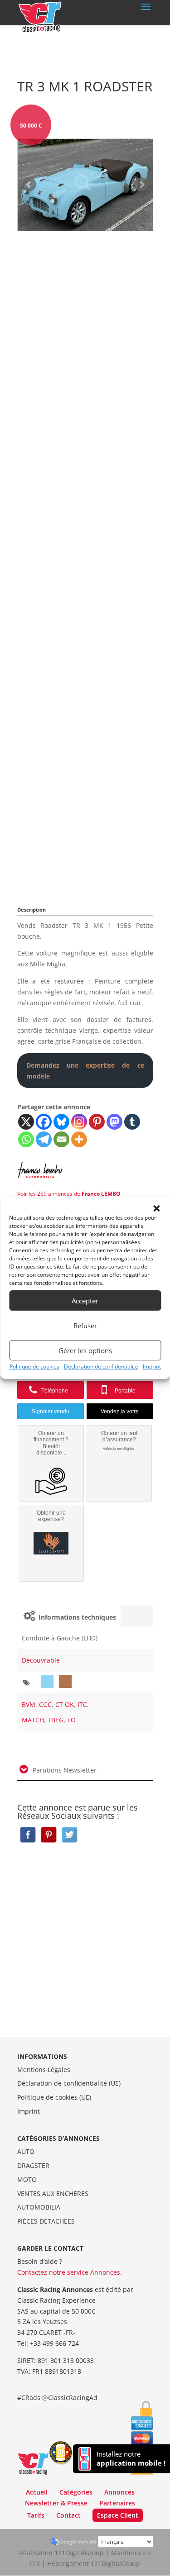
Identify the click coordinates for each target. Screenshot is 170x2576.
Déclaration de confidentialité (101, 1366)
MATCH (33, 1720)
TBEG (56, 1720)
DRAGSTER (33, 2165)
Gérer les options (85, 1350)
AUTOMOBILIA (39, 2207)
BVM (29, 1704)
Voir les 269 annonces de (69, 1194)
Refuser (85, 1326)
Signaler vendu (51, 1412)
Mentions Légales (44, 2070)
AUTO (26, 2151)
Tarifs (36, 2515)
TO (71, 1720)
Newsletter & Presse (56, 2503)
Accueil (37, 2492)
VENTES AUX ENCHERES (53, 2193)
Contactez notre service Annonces (69, 2272)
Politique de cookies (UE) (54, 2097)
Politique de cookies (34, 1366)
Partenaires (117, 2503)
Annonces (119, 2492)
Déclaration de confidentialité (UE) (69, 2083)
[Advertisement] (85, 566)
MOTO (27, 2179)
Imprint (152, 1366)
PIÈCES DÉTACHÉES (46, 2221)
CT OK (65, 1704)
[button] (156, 1208)
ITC (82, 1704)
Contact (68, 2515)
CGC (45, 1704)
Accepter (85, 1301)
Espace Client (118, 2515)
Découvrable (41, 1660)
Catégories (76, 2492)
